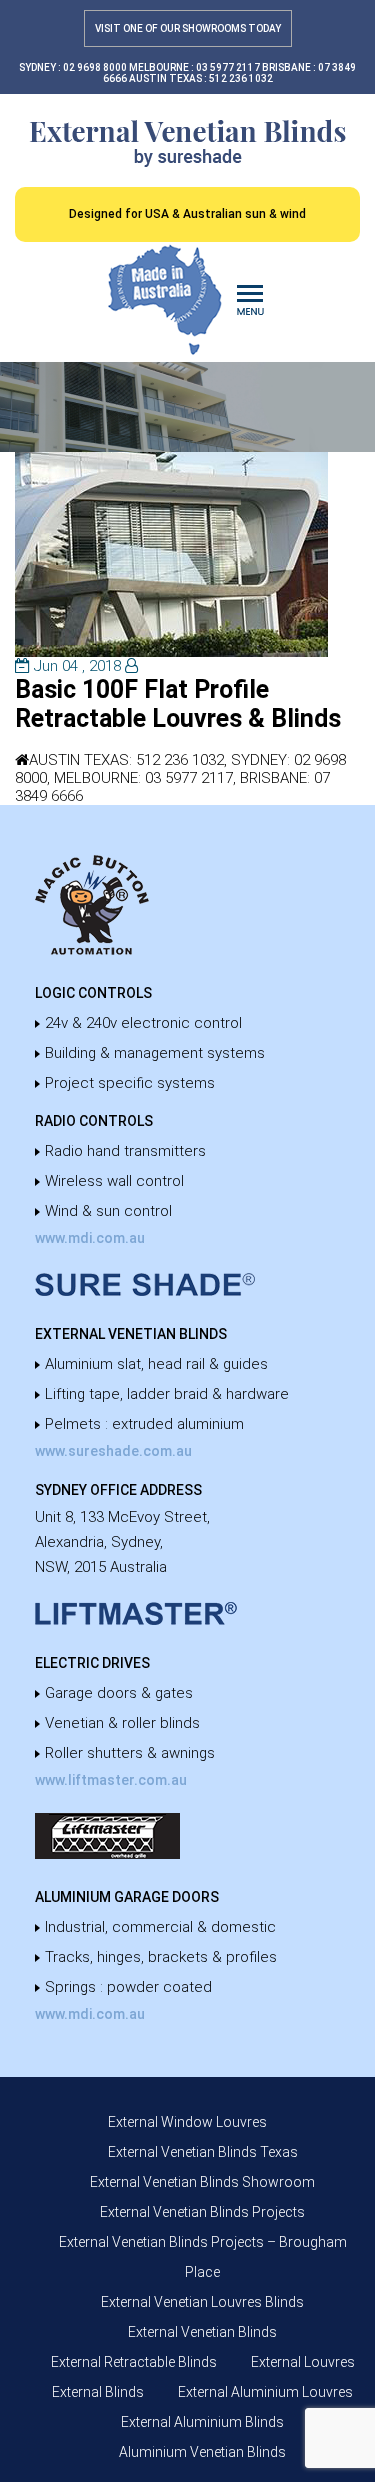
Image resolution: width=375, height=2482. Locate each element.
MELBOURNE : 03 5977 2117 (194, 67)
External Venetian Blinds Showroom (202, 2182)
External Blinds (98, 2392)
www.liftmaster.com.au (111, 1780)
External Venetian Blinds (202, 2332)
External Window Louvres (187, 2122)
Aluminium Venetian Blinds (202, 2452)
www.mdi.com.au (90, 1238)
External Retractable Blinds (134, 2362)
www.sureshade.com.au (113, 1451)
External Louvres (303, 2362)
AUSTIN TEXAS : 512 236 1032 (201, 78)
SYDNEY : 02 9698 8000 (73, 67)
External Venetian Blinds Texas (203, 2152)
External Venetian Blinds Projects (202, 2212)
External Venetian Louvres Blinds (202, 2302)
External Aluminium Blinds (202, 2422)
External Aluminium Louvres (265, 2392)
